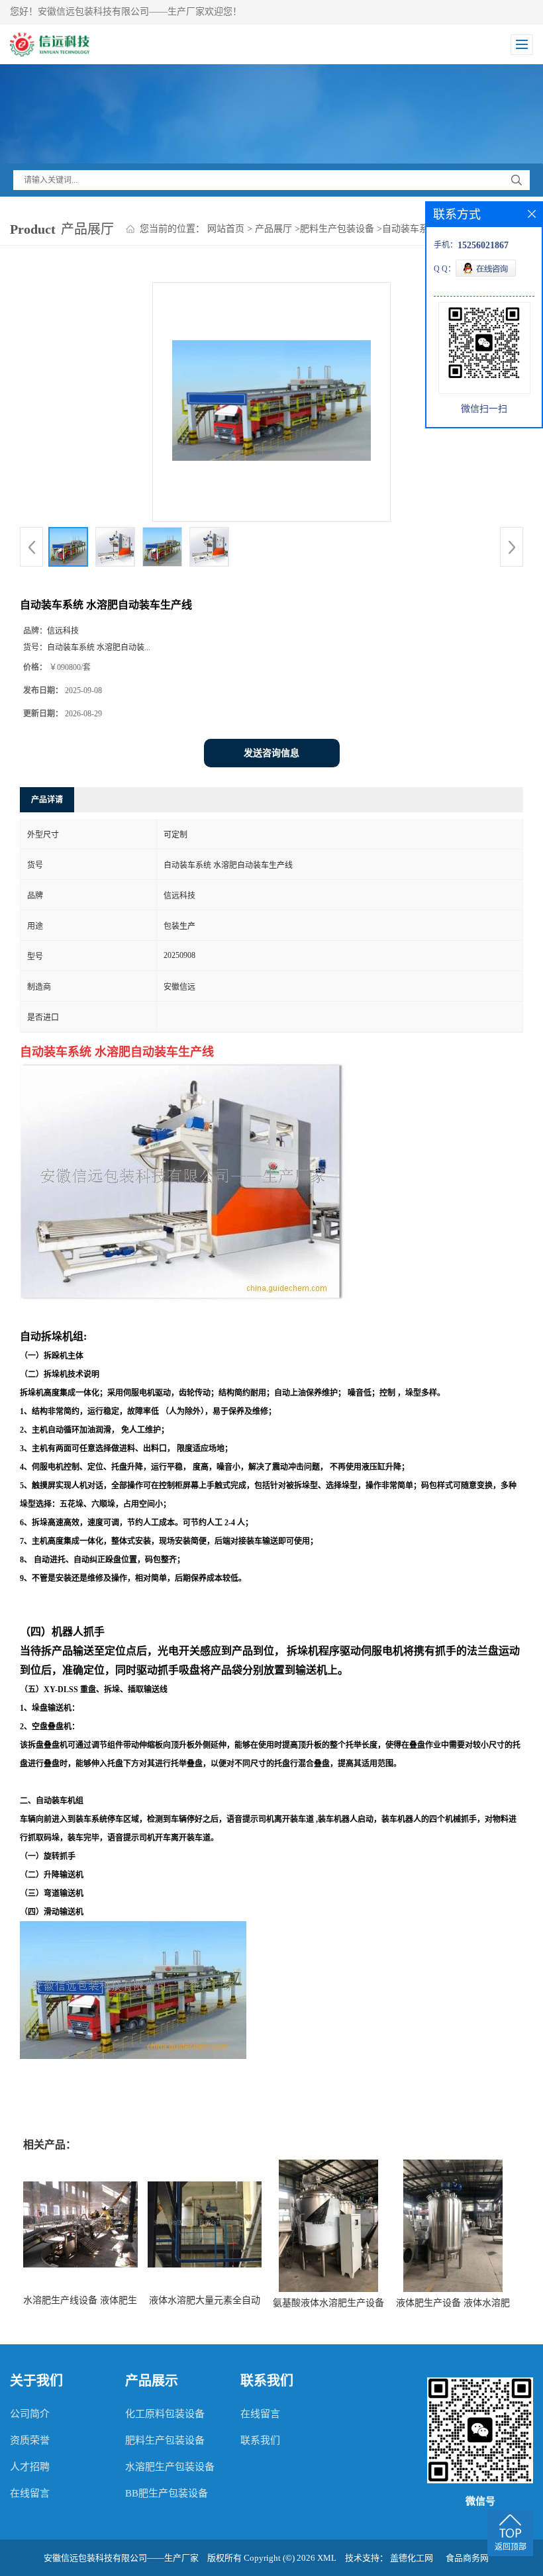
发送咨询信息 (271, 753)
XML (327, 2558)
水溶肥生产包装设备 (170, 2467)
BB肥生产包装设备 (167, 2493)
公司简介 (30, 2414)
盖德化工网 (412, 2558)
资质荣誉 (30, 2440)
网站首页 (226, 229)
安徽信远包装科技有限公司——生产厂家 (121, 2558)
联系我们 (260, 2440)
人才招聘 (30, 2467)
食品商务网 (467, 2558)
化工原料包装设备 (165, 2414)
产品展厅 (273, 229)
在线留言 (30, 2493)
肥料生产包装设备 (337, 229)
